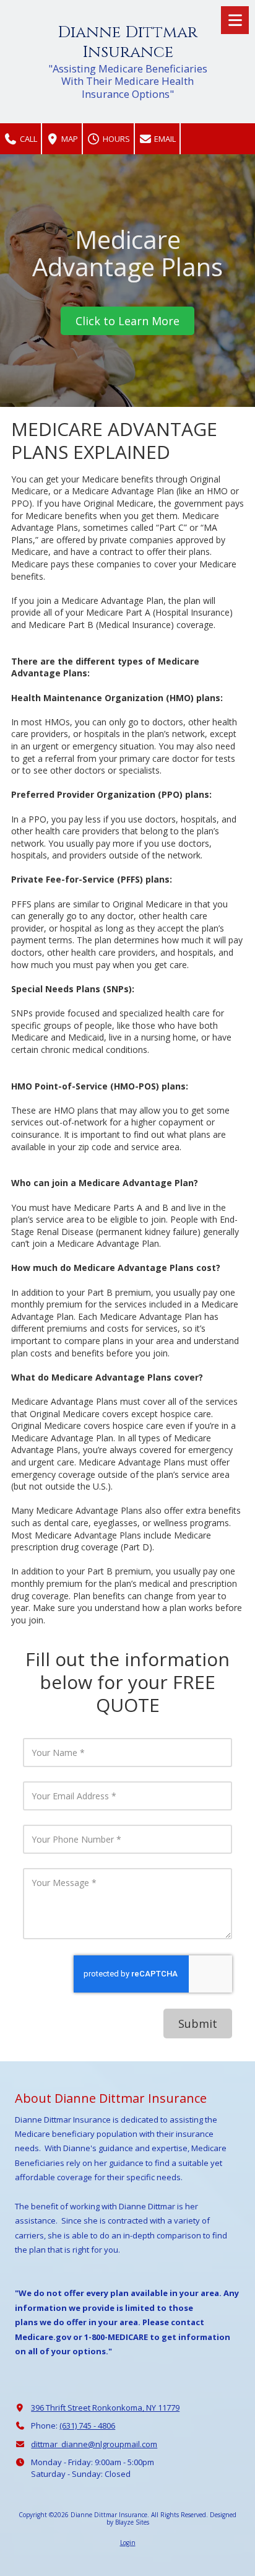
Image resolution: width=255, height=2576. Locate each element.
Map (69, 139)
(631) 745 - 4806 (87, 2425)
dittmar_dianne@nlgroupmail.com (94, 2444)
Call (28, 139)
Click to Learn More (127, 321)
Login (128, 2543)
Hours (115, 139)
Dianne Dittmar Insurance (127, 42)
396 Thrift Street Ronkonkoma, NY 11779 (105, 2408)
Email (164, 139)
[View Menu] (235, 20)
